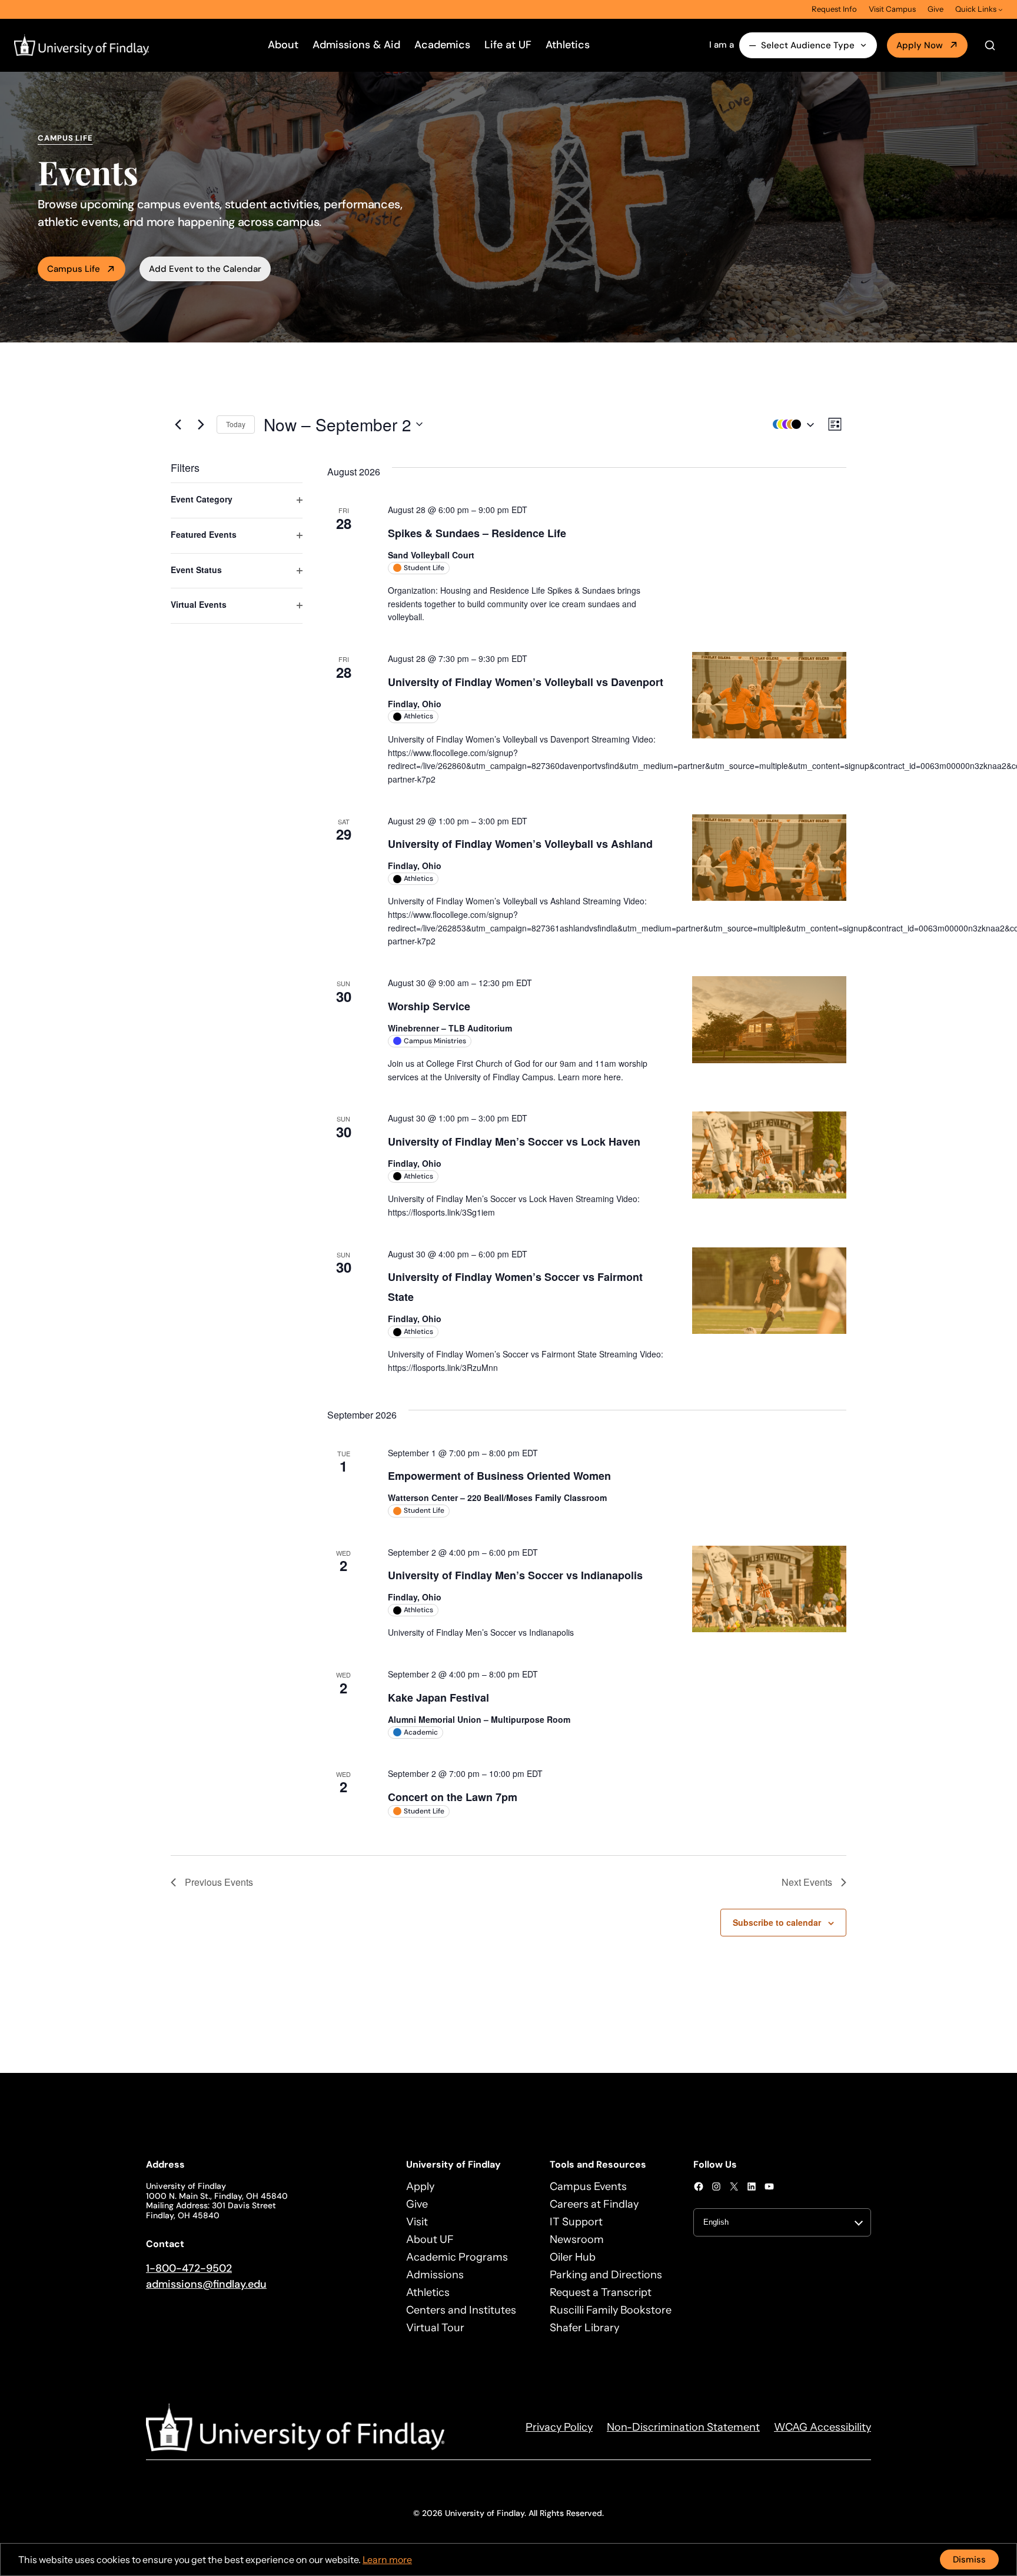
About (283, 45)
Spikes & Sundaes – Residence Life (477, 533)
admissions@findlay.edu (206, 2284)
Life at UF (508, 45)
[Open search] (990, 45)
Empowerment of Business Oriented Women (499, 1476)
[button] (790, 425)
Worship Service (429, 1006)
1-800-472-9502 (189, 2268)
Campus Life (74, 269)
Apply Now (920, 45)
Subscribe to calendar (777, 1922)
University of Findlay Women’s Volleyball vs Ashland (520, 844)
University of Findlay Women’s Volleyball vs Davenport (526, 682)
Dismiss (969, 2560)
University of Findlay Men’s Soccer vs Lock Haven (514, 1141)
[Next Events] (201, 424)
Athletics (568, 45)
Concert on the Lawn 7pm (453, 1797)
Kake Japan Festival (438, 1698)
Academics (442, 45)
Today (236, 424)
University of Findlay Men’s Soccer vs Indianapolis (515, 1575)
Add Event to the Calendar (205, 269)
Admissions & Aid (356, 45)
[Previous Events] (178, 424)
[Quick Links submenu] (1001, 9)
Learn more (387, 2560)
